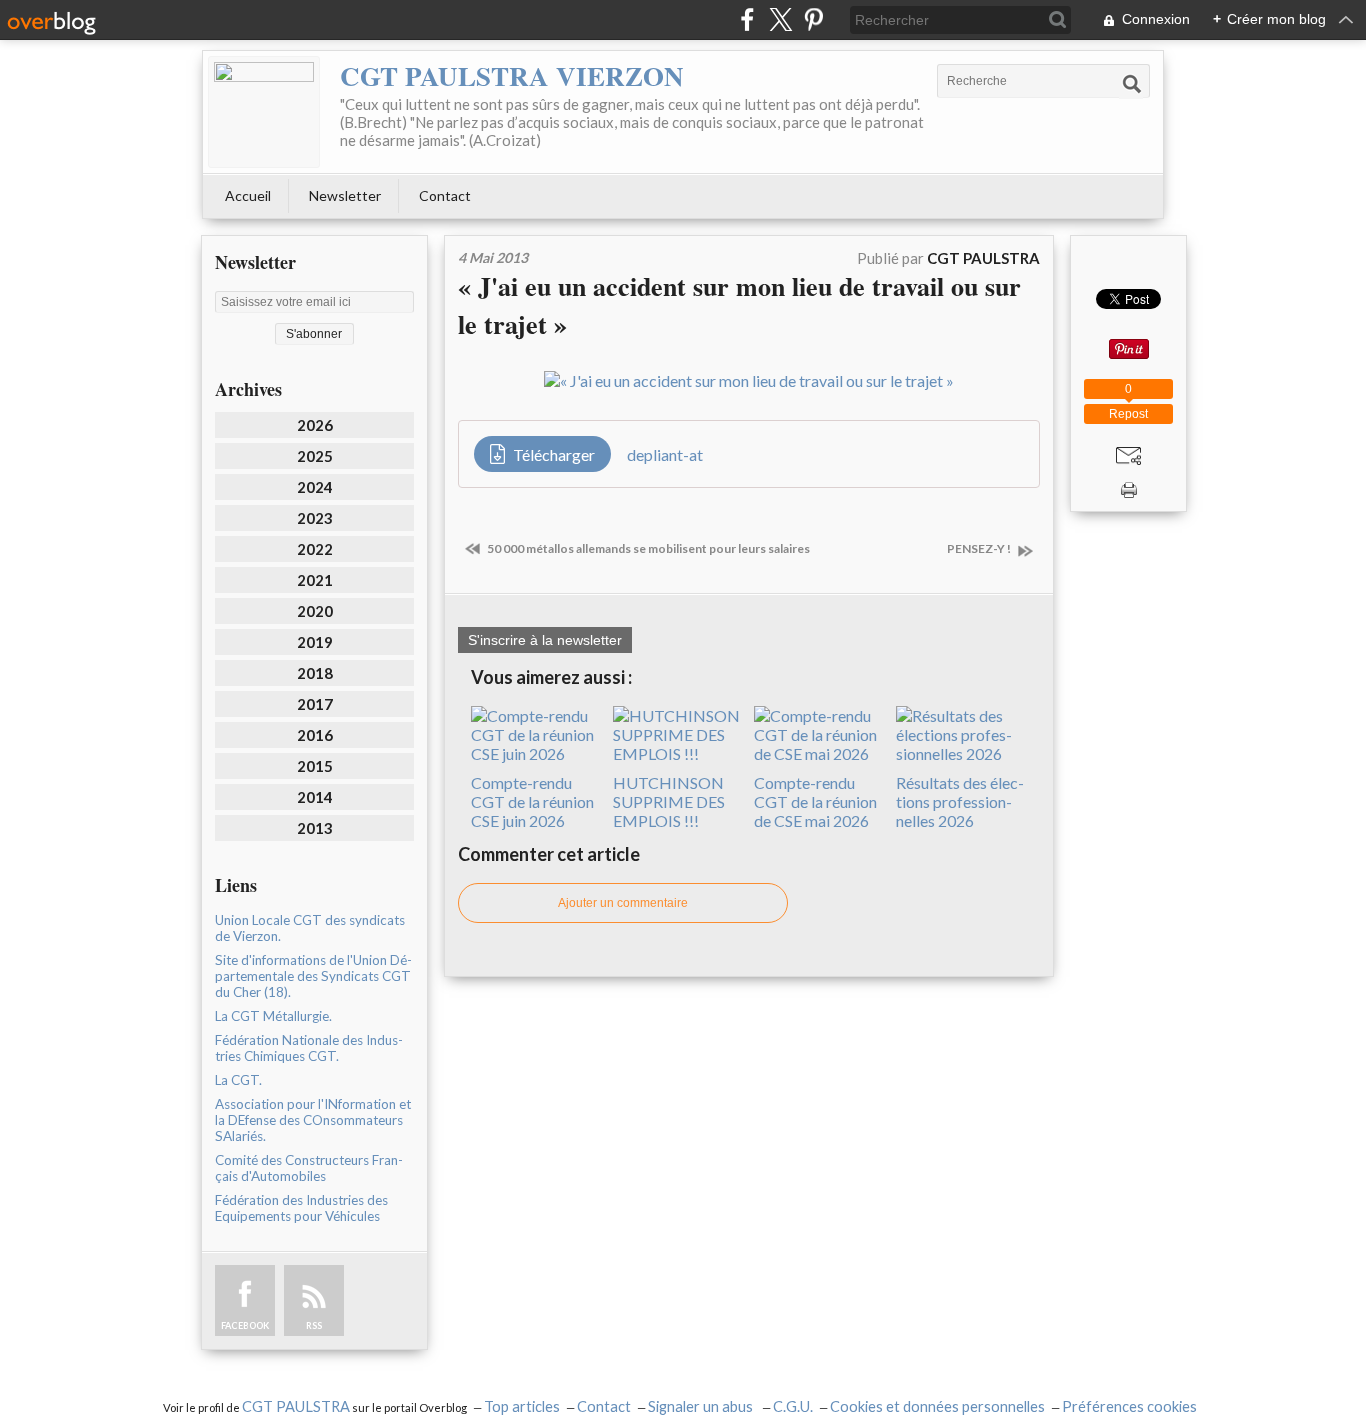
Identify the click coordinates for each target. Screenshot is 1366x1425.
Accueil (248, 195)
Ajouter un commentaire (623, 903)
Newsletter (345, 195)
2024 (315, 487)
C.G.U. (793, 1406)
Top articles (522, 1406)
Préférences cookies (1129, 1406)
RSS (314, 1325)
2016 (315, 735)
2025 (315, 456)
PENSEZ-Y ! (980, 548)
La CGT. (238, 1080)
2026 (315, 425)
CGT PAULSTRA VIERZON (512, 75)
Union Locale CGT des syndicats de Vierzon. (310, 928)
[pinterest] (813, 19)
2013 (315, 828)
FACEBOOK (245, 1325)
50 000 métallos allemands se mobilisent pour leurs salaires (647, 548)
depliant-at (665, 454)
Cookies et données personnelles (937, 1406)
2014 (315, 797)
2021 (315, 580)
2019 (315, 642)
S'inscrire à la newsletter (545, 640)
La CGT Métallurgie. (273, 1016)
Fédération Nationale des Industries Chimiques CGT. (309, 1048)
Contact (445, 195)
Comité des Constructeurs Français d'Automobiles (309, 1168)
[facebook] (747, 19)
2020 (315, 611)
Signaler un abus (702, 1406)
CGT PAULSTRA (296, 1406)
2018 (315, 673)
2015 (315, 766)
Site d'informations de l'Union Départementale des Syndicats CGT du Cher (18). (313, 976)
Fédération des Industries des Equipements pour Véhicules (301, 1208)
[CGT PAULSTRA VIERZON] (264, 112)
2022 (315, 549)
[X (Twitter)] (780, 19)
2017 (315, 704)
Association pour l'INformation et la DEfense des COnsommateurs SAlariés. (313, 1120)
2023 (315, 518)
